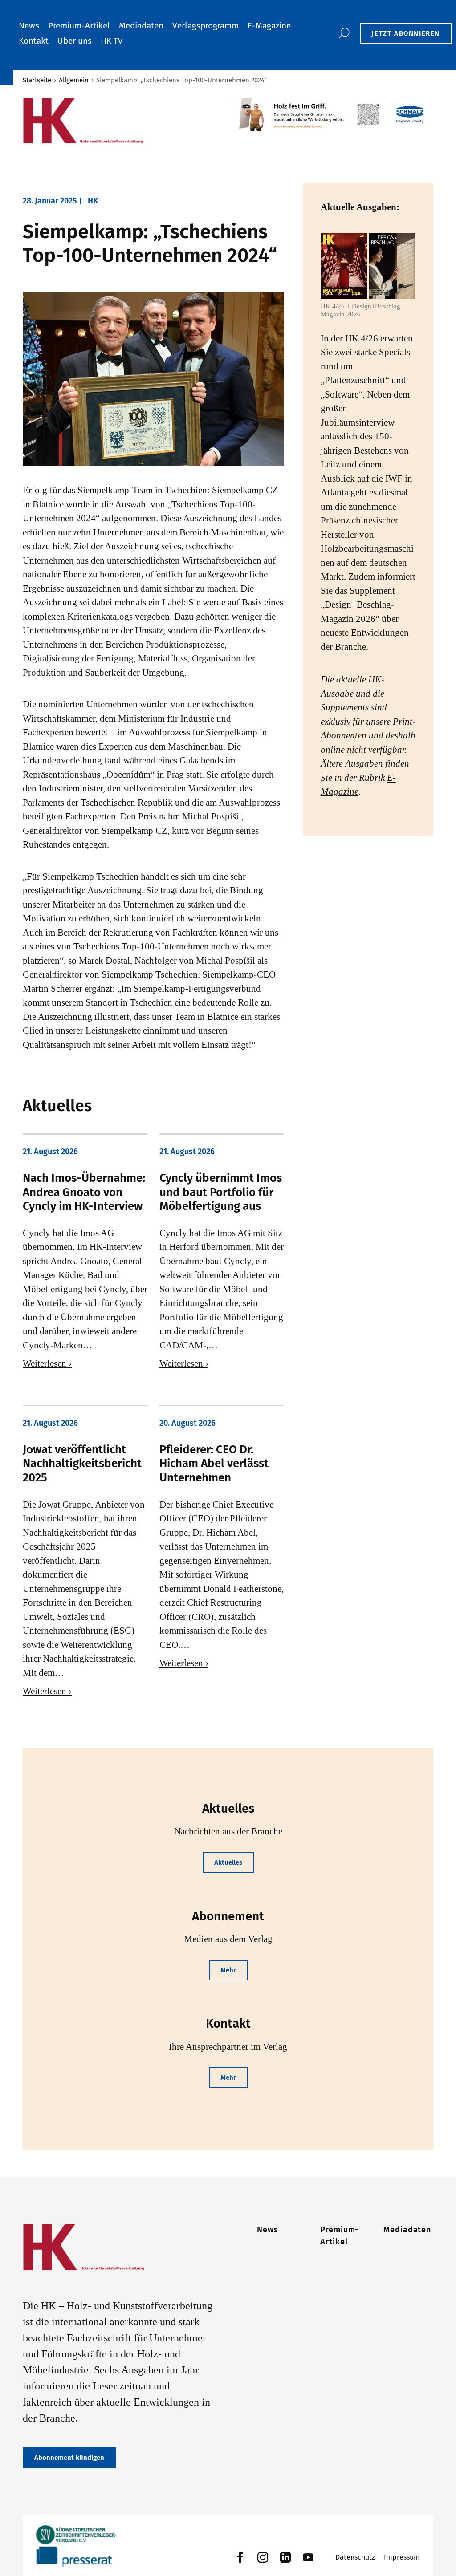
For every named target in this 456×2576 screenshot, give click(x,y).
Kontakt (34, 41)
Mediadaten (141, 26)
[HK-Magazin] (121, 121)
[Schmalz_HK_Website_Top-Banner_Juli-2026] (331, 114)
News (29, 26)
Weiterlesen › (47, 1363)
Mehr (228, 1970)
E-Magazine (269, 26)
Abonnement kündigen (69, 2458)
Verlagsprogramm (206, 26)
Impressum (402, 2557)
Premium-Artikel (79, 26)
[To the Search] (344, 33)
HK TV (112, 41)
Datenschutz (355, 2557)
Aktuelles (228, 1862)
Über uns (75, 41)
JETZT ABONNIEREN (406, 33)
